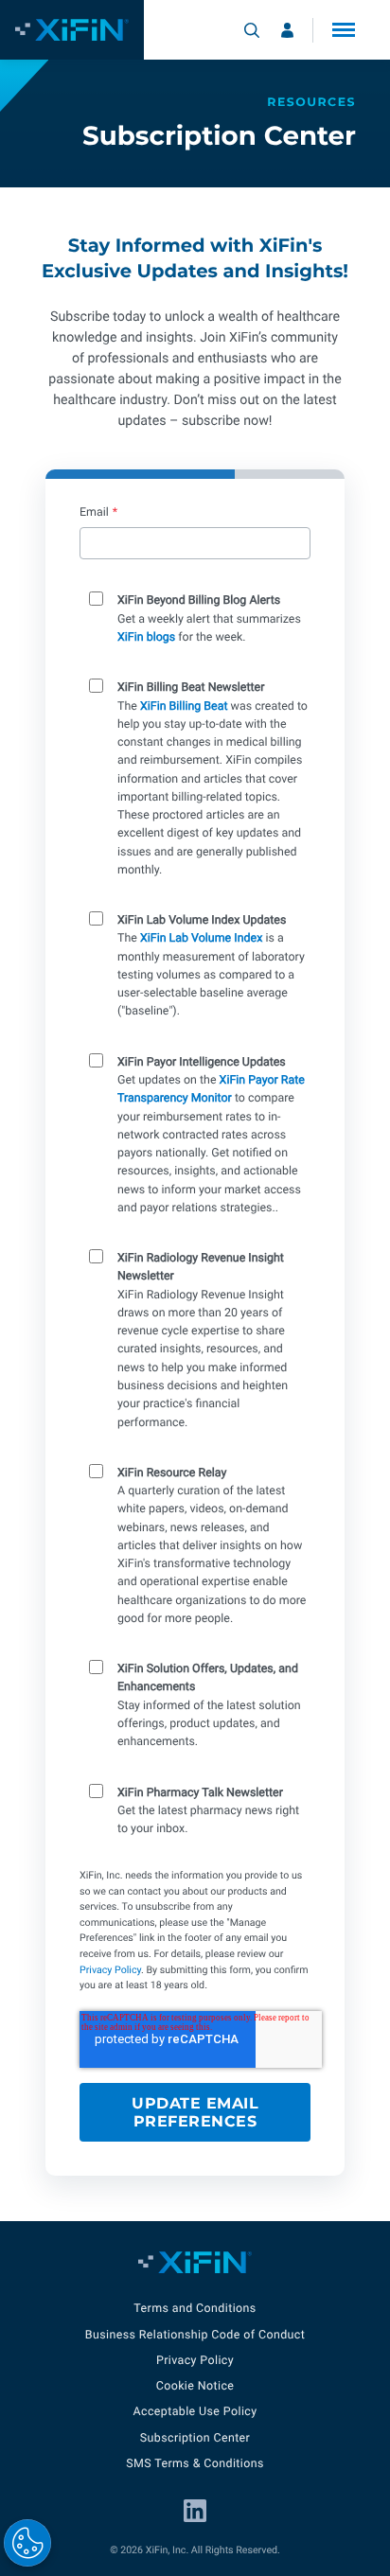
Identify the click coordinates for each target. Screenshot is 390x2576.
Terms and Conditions (195, 2309)
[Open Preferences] (27, 2543)
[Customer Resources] (287, 30)
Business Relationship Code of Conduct (195, 2335)
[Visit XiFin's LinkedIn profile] (195, 2511)
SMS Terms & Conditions (195, 2464)
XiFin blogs (146, 637)
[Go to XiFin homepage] (72, 30)
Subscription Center (195, 2438)
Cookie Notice (195, 2386)
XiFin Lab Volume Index (201, 938)
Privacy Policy (110, 1970)
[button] (344, 30)
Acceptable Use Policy (195, 2412)
